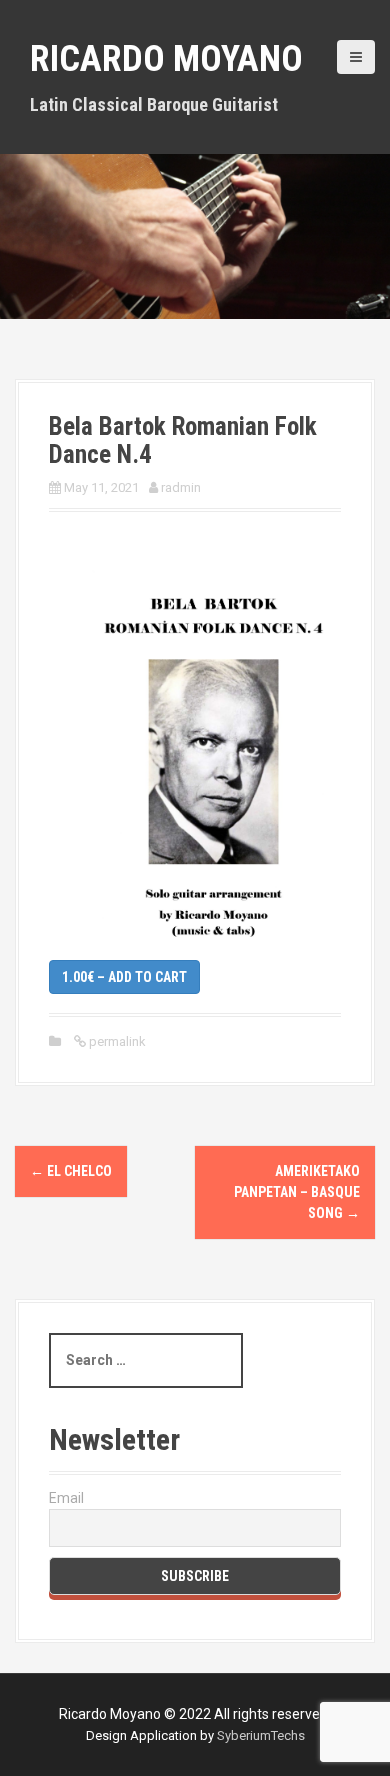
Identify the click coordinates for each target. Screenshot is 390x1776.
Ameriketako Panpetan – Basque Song (297, 1192)
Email (66, 1498)
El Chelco (71, 1171)
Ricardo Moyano (166, 59)
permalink (116, 1041)
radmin (181, 487)
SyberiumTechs (261, 1735)
